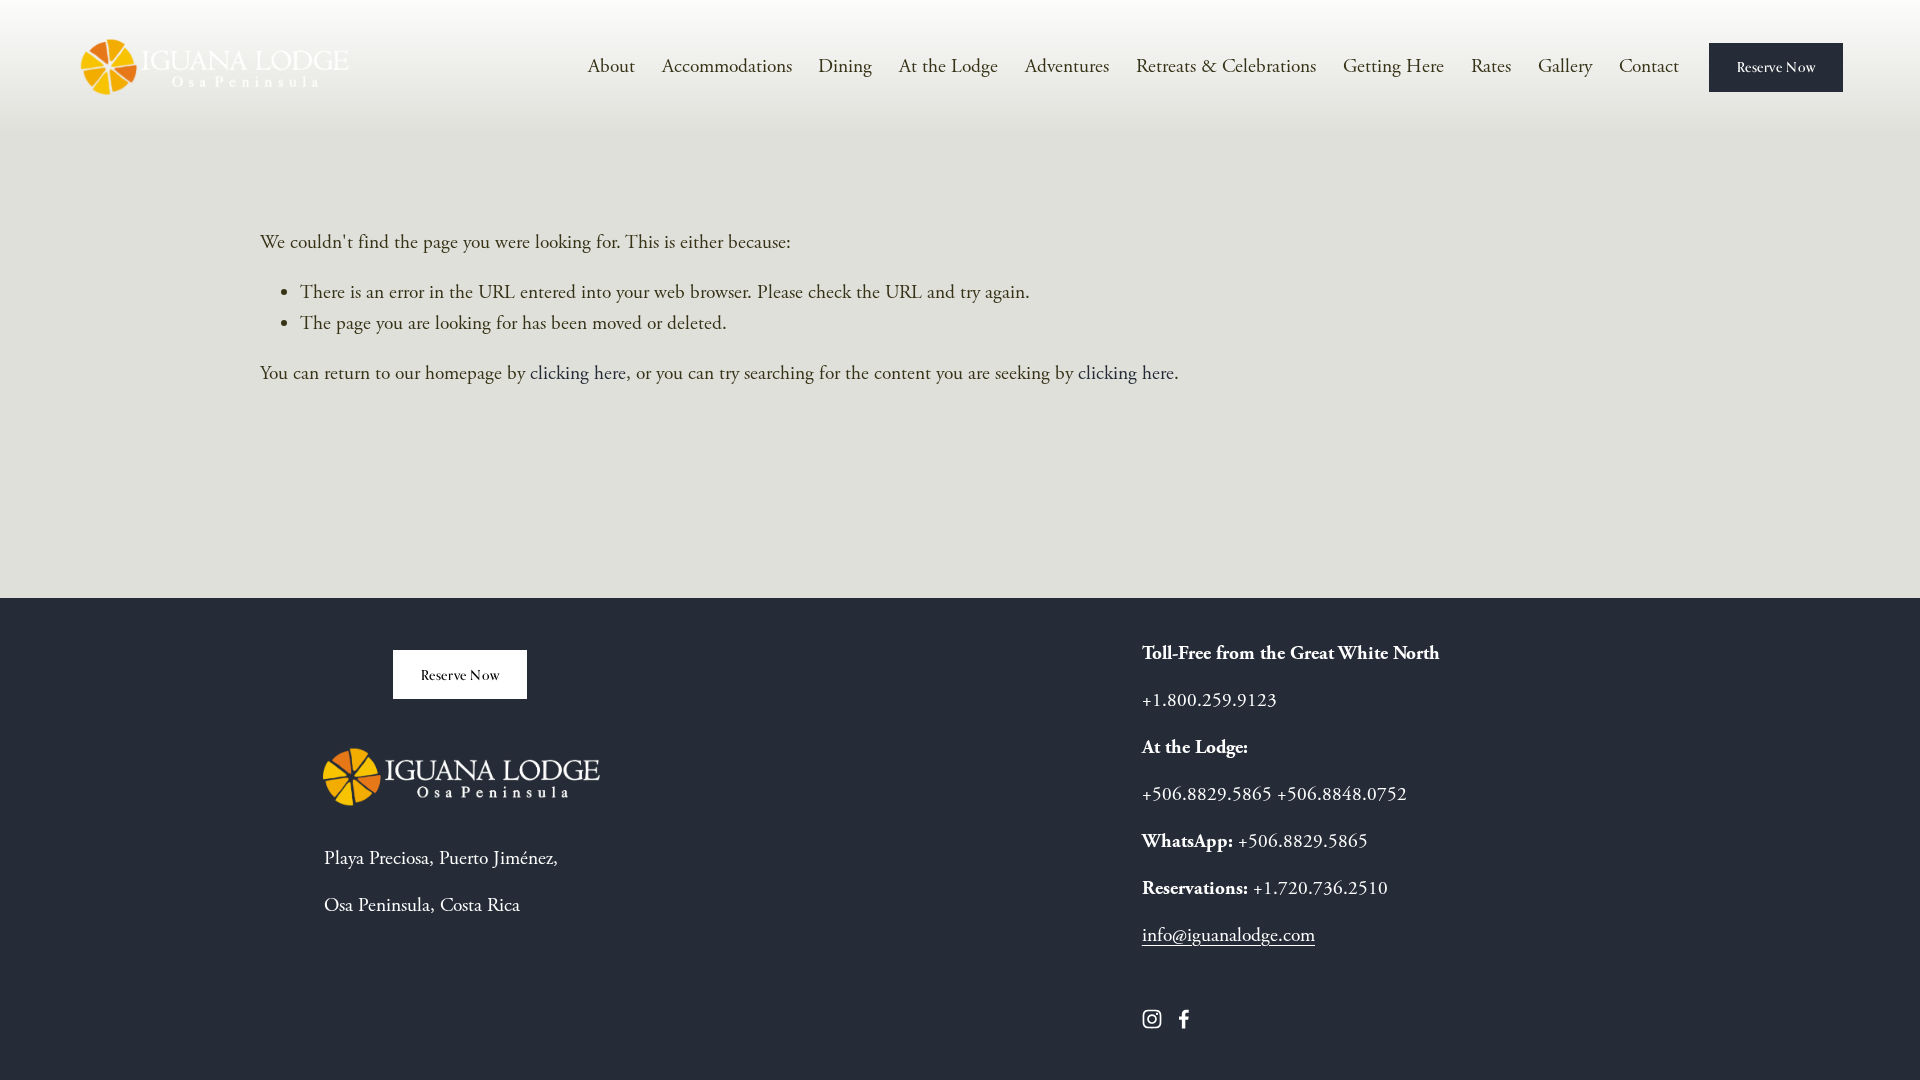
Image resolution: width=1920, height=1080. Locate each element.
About (611, 66)
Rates (1491, 66)
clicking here (578, 373)
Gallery (1565, 66)
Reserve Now (1776, 67)
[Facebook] (1184, 1019)
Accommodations (727, 66)
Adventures (1067, 66)
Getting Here (1393, 66)
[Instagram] (1152, 1019)
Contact (1649, 66)
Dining (845, 66)
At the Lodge (948, 66)
